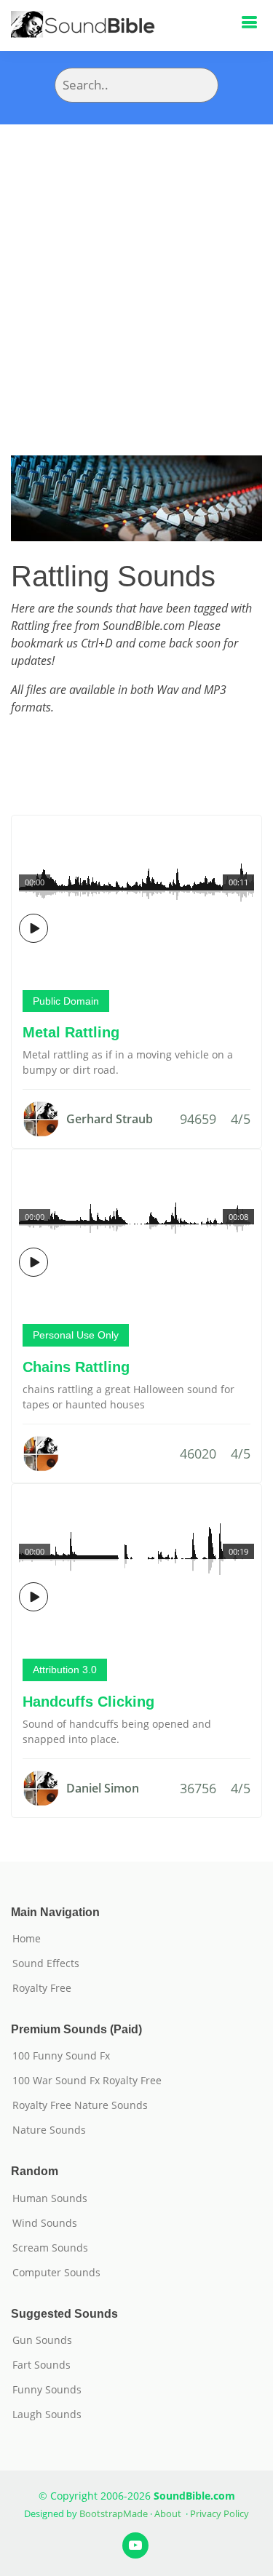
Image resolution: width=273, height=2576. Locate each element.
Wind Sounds (45, 2223)
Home (27, 1939)
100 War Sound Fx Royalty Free (87, 2081)
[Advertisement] (136, 268)
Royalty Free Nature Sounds (80, 2105)
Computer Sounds (56, 2273)
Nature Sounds (49, 2130)
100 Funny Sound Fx (61, 2056)
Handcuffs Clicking (88, 1702)
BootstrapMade (114, 2513)
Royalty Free (42, 1988)
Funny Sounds (47, 2390)
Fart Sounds (41, 2365)
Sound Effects (46, 1963)
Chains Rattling (76, 1367)
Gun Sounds (42, 2340)
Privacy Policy (219, 2513)
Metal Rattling (71, 1032)
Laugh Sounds (47, 2414)
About (168, 2513)
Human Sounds (50, 2198)
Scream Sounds (50, 2248)
